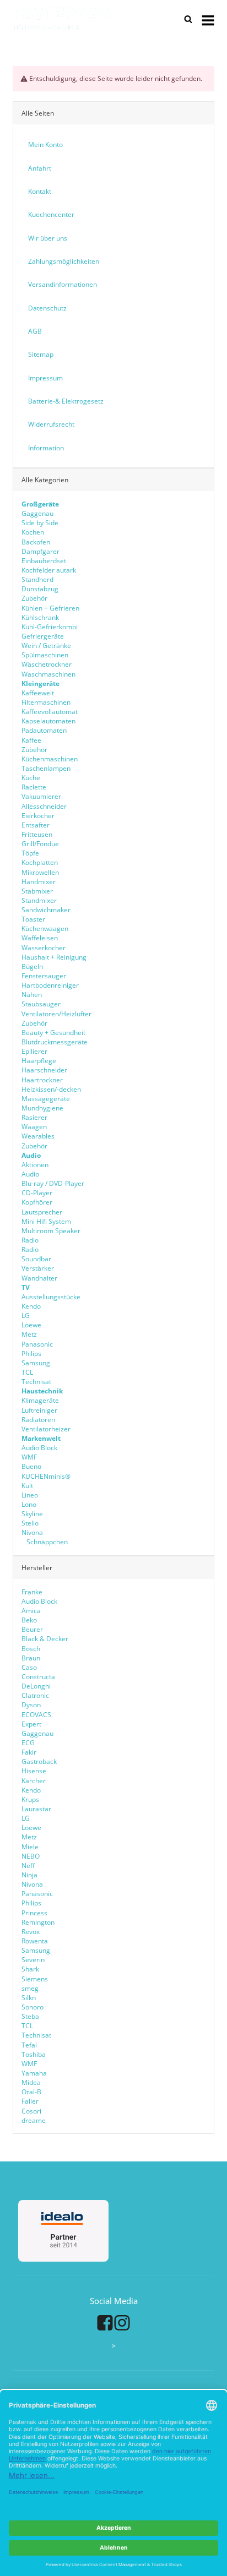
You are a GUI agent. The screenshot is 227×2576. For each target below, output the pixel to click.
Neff (28, 1866)
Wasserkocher (44, 948)
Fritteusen (37, 834)
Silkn (29, 1998)
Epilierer (34, 1051)
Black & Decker (45, 1639)
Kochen (33, 532)
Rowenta (35, 1941)
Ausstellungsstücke (51, 1297)
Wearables (38, 1136)
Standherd (37, 579)
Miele (30, 1847)
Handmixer (39, 882)
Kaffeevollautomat (50, 712)
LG (26, 1316)
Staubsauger (41, 1004)
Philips (31, 1354)
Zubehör (34, 598)
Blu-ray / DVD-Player (53, 1183)
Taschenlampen (46, 768)
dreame (34, 2120)
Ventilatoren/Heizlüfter (56, 1014)
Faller (30, 2101)
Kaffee (31, 740)
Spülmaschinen (45, 655)
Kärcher (34, 1781)
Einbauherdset (44, 561)
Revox (31, 1932)
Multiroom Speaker (51, 1231)
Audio (30, 1174)
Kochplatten (40, 862)
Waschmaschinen (48, 674)
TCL (27, 1372)
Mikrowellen (40, 872)
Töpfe (30, 853)
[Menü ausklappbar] (208, 19)
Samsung (36, 1363)
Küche (31, 778)
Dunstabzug (40, 589)
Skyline (32, 1514)
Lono (29, 1504)
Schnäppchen (46, 1542)
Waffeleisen (40, 938)
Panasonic (37, 1344)
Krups (30, 1799)
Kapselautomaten (48, 721)
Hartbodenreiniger (50, 985)
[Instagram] (122, 2323)
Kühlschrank (40, 617)
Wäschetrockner (47, 664)
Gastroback (39, 1761)
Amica (31, 1611)
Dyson (31, 1705)
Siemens (35, 1979)
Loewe (31, 1325)
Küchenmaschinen (50, 759)
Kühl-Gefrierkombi (50, 627)
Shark (30, 1969)
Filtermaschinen (46, 702)
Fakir (29, 1752)
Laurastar (36, 1809)
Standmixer (39, 900)
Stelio (30, 1523)
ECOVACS (36, 1715)
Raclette (34, 787)
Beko (29, 1620)
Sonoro (33, 2007)
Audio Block (39, 1448)
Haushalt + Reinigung (54, 957)
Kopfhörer (37, 1202)
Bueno (31, 1466)
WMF (29, 1457)
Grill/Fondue (40, 844)
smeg (30, 1988)
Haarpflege (39, 1061)
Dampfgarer (40, 551)
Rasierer (34, 1117)
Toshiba (34, 2054)
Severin (33, 1960)
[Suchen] (188, 19)
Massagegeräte (46, 1099)
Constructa (38, 1677)
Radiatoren (38, 1420)
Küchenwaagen (45, 928)
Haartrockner (42, 1080)
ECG (28, 1743)
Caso (29, 1667)
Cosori (31, 2111)
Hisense (34, 1771)
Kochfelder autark (49, 570)
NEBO (31, 1856)
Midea (31, 2082)
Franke (32, 1592)
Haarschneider (44, 1070)
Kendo (31, 1306)
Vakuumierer (41, 796)
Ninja (29, 1875)
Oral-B (31, 2092)
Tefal (29, 2045)
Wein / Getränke (46, 646)
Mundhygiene (42, 1108)
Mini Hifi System (46, 1221)
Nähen (32, 995)
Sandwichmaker (46, 910)
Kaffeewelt (38, 693)
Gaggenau (37, 513)
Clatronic (35, 1695)
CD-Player (37, 1193)
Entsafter (36, 825)
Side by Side (40, 523)
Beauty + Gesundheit (53, 1033)
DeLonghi (36, 1686)
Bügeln (32, 966)
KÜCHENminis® (46, 1476)
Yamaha (34, 2073)
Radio (30, 1240)
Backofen (36, 542)
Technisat (36, 1382)
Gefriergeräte (43, 636)
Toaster (33, 919)
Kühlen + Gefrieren (50, 608)
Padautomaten (44, 730)
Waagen (34, 1127)
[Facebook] (105, 2323)
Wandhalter (39, 1278)
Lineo (30, 1495)
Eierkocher (38, 816)
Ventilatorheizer (46, 1429)
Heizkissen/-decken (51, 1089)
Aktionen (35, 1165)
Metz (29, 1334)
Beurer (32, 1629)
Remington (38, 1922)
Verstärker (38, 1268)
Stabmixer (37, 891)
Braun (31, 1658)
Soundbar (36, 1259)
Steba (30, 2016)
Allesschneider (44, 806)
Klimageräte (40, 1400)
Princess (34, 1913)
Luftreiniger (39, 1410)
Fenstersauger (44, 976)
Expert (31, 1724)
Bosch (31, 1649)
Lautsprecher (42, 1212)
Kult (27, 1486)
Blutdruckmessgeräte (55, 1042)
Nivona (32, 1532)
